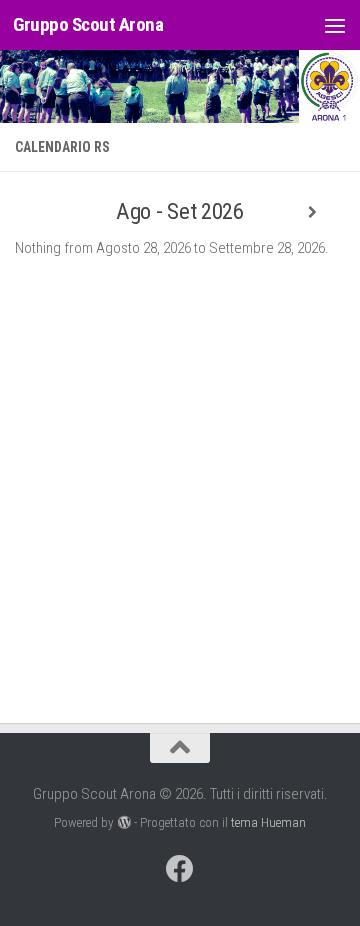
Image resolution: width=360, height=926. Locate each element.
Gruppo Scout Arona (88, 24)
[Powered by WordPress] (123, 822)
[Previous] (48, 212)
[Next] (312, 212)
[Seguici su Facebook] (180, 869)
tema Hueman (268, 822)
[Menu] (335, 25)
